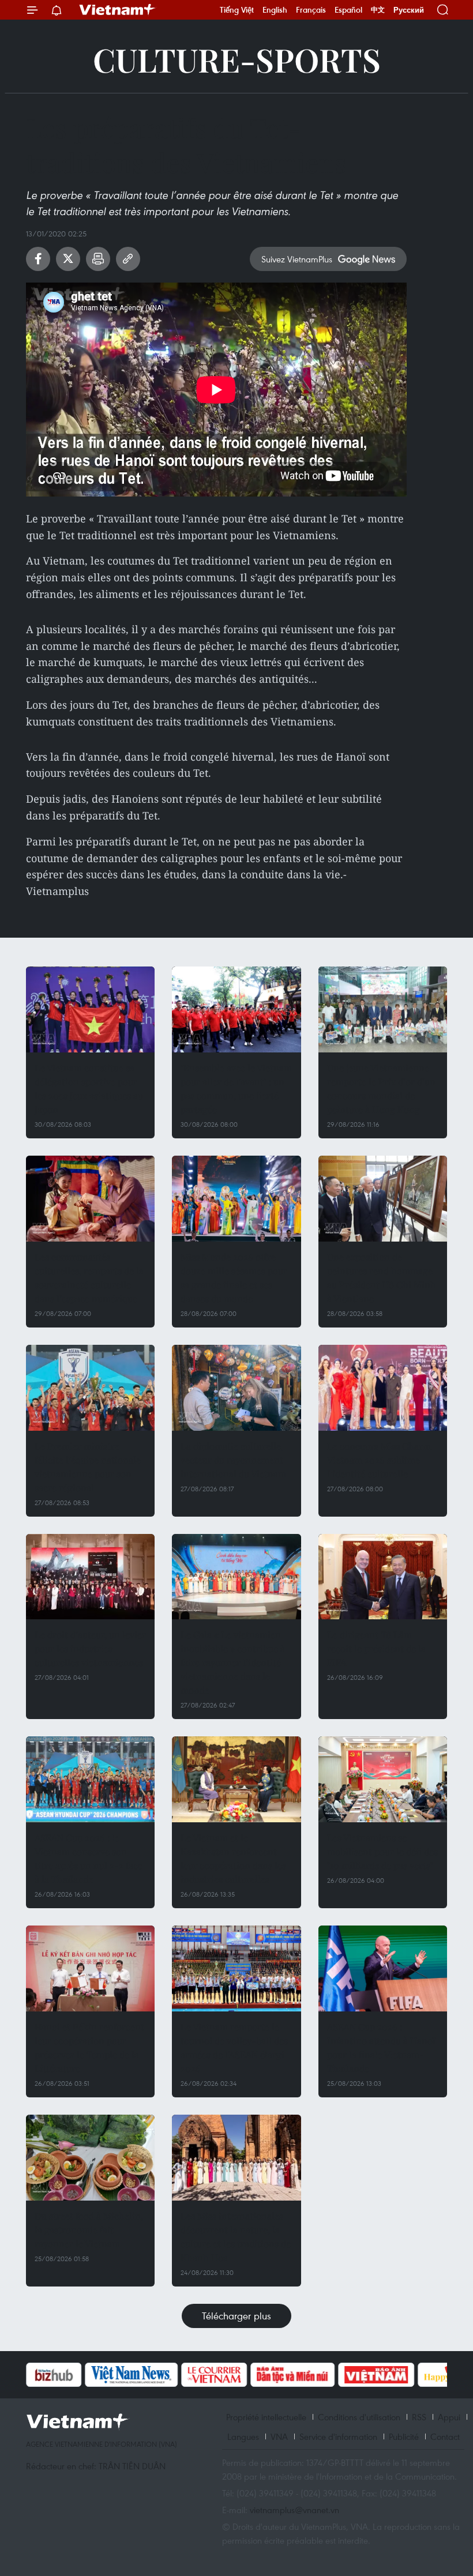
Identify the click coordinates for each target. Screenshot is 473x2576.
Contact (445, 2436)
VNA (279, 2436)
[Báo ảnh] (376, 2375)
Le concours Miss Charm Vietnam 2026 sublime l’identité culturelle (379, 1460)
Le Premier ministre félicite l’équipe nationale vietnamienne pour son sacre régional (88, 1467)
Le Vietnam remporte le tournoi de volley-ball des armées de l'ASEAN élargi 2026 (234, 2047)
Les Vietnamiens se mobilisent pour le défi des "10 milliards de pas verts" (382, 1851)
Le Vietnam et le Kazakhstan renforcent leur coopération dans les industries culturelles (233, 1858)
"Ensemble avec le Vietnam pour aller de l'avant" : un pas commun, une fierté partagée (236, 1088)
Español (348, 10)
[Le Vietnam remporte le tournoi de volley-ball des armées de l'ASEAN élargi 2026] (236, 1968)
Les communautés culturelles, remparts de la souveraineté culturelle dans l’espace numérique (89, 1278)
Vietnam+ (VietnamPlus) (118, 10)
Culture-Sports (237, 59)
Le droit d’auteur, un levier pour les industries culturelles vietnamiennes (90, 1648)
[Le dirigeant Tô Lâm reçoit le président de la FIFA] (383, 1577)
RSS (419, 2417)
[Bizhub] (54, 2375)
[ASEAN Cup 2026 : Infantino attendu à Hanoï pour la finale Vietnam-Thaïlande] (383, 1968)
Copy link (128, 259)
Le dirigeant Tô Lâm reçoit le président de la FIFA (376, 1648)
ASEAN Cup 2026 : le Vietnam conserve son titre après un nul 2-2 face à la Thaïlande (89, 1858)
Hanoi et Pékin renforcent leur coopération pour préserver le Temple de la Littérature (89, 2047)
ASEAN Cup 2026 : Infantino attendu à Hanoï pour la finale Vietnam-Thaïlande (381, 2047)
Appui (449, 2417)
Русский (409, 10)
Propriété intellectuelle (266, 2417)
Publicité (404, 2436)
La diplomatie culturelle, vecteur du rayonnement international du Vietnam (233, 1460)
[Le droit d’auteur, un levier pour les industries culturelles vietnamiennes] (90, 1577)
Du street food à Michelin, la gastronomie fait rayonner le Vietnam (89, 2230)
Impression (98, 259)
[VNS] (131, 2375)
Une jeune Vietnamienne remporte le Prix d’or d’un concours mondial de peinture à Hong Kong (381, 1088)
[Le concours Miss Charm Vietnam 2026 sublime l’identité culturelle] (383, 1388)
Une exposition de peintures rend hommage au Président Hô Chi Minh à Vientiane (382, 1278)
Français (311, 10)
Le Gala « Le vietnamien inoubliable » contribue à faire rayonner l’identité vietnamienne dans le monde (233, 1662)
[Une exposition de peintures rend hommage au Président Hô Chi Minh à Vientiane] (383, 1199)
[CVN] (214, 2375)
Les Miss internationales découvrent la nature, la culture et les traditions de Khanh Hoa (236, 2237)
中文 (378, 10)
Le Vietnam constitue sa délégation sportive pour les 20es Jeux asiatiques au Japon (89, 1088)
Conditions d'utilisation (359, 2417)
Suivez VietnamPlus (297, 259)
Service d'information (338, 2436)
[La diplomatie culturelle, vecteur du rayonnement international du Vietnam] (236, 1388)
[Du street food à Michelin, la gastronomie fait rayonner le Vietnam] (90, 2158)
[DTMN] (292, 2375)
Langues (243, 2436)
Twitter (68, 259)
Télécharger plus (236, 2316)
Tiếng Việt (237, 10)
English (275, 10)
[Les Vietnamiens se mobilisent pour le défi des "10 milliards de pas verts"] (383, 1779)
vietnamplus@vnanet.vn (294, 2510)
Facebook (38, 259)
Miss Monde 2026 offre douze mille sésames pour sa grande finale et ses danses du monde (234, 1278)
